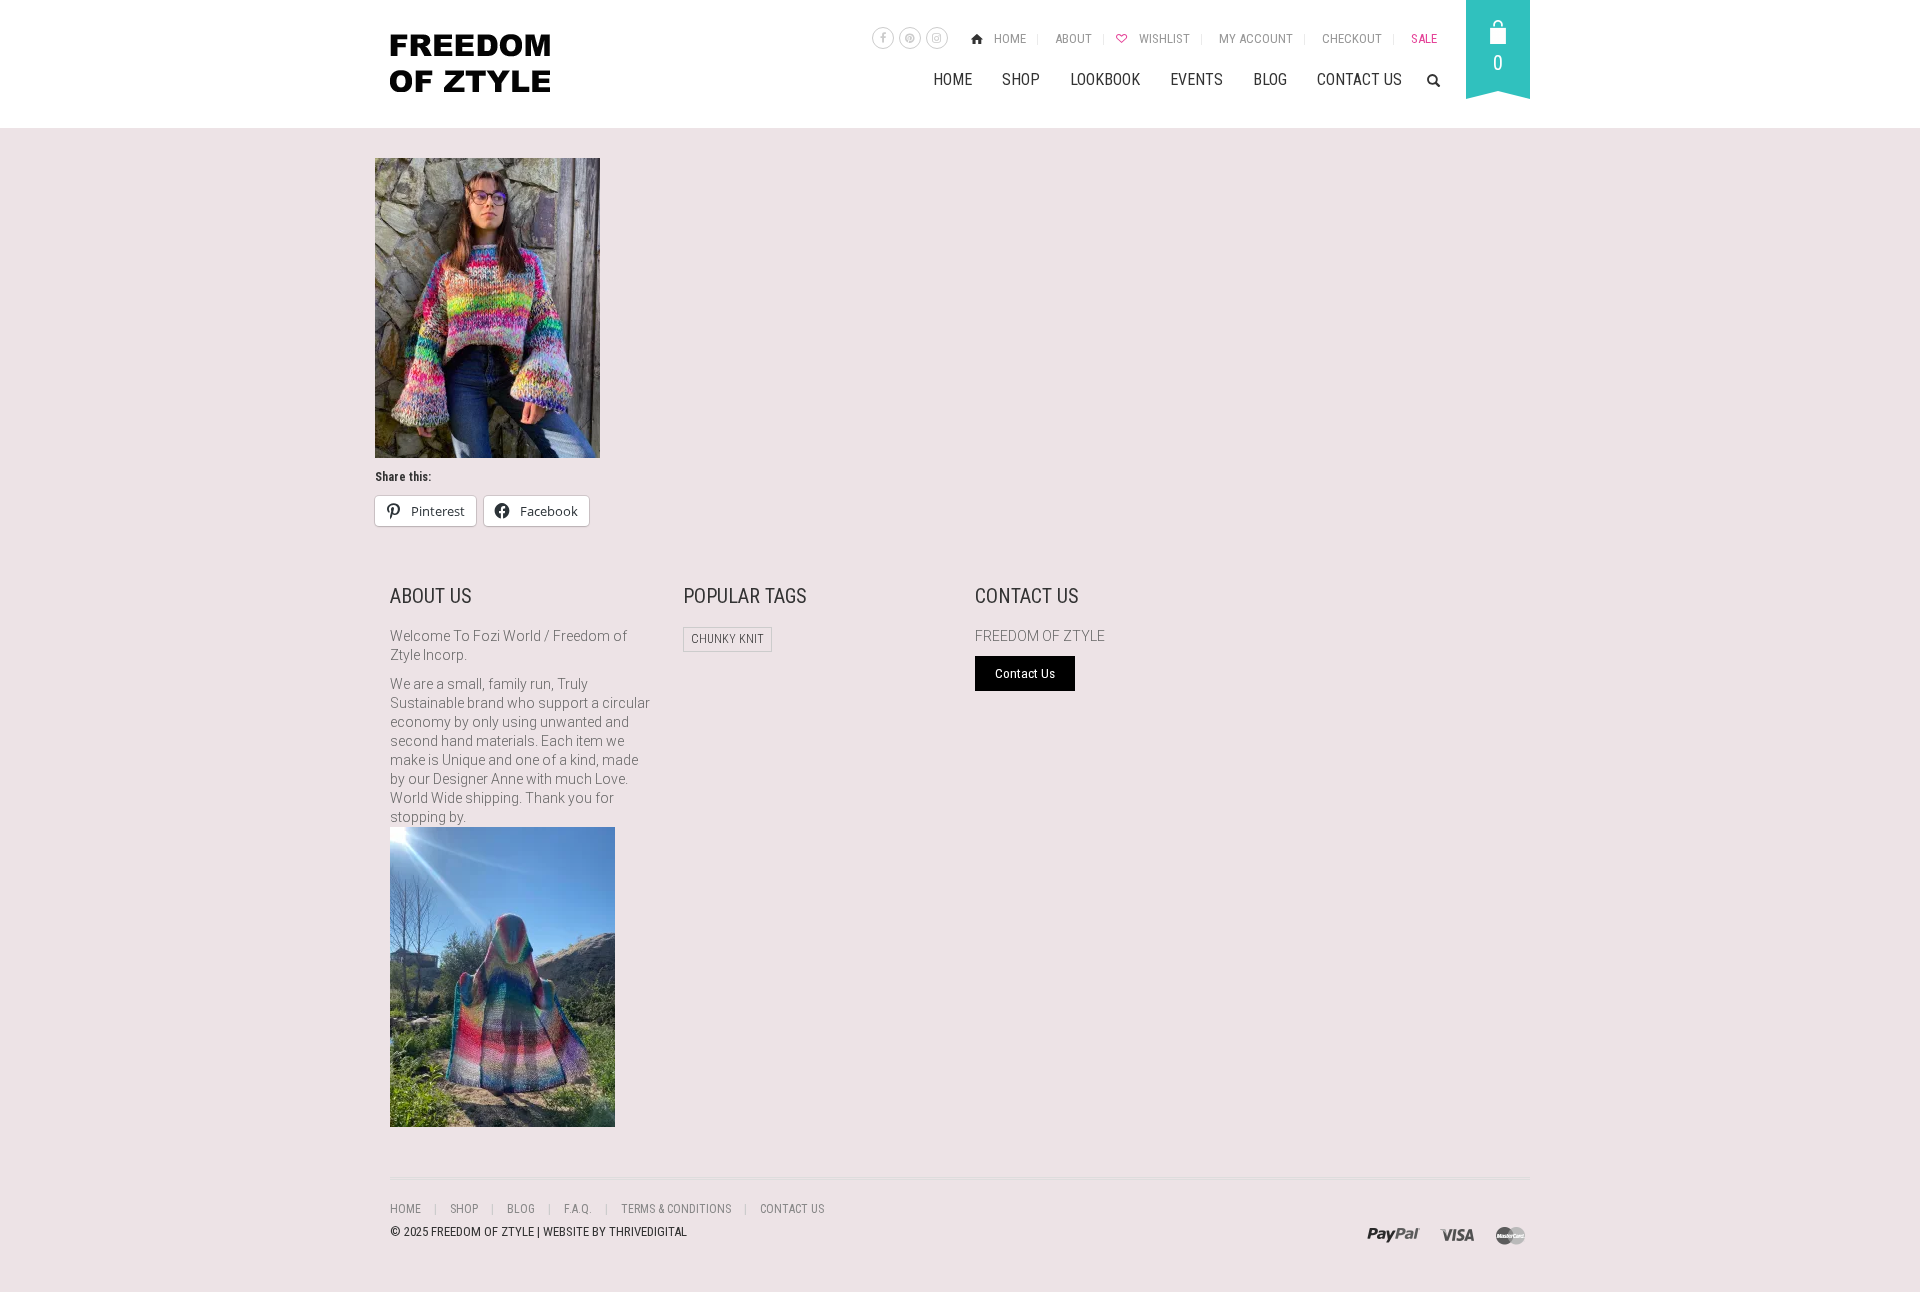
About (1073, 38)
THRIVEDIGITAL (648, 1231)
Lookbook (1105, 79)
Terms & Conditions (676, 1209)
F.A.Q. (578, 1209)
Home (1010, 38)
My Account (1256, 38)
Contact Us (1359, 79)
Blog (1270, 79)
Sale (1424, 38)
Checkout (1352, 38)
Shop (1021, 79)
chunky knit (727, 639)
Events (1196, 79)
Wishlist (1164, 38)
